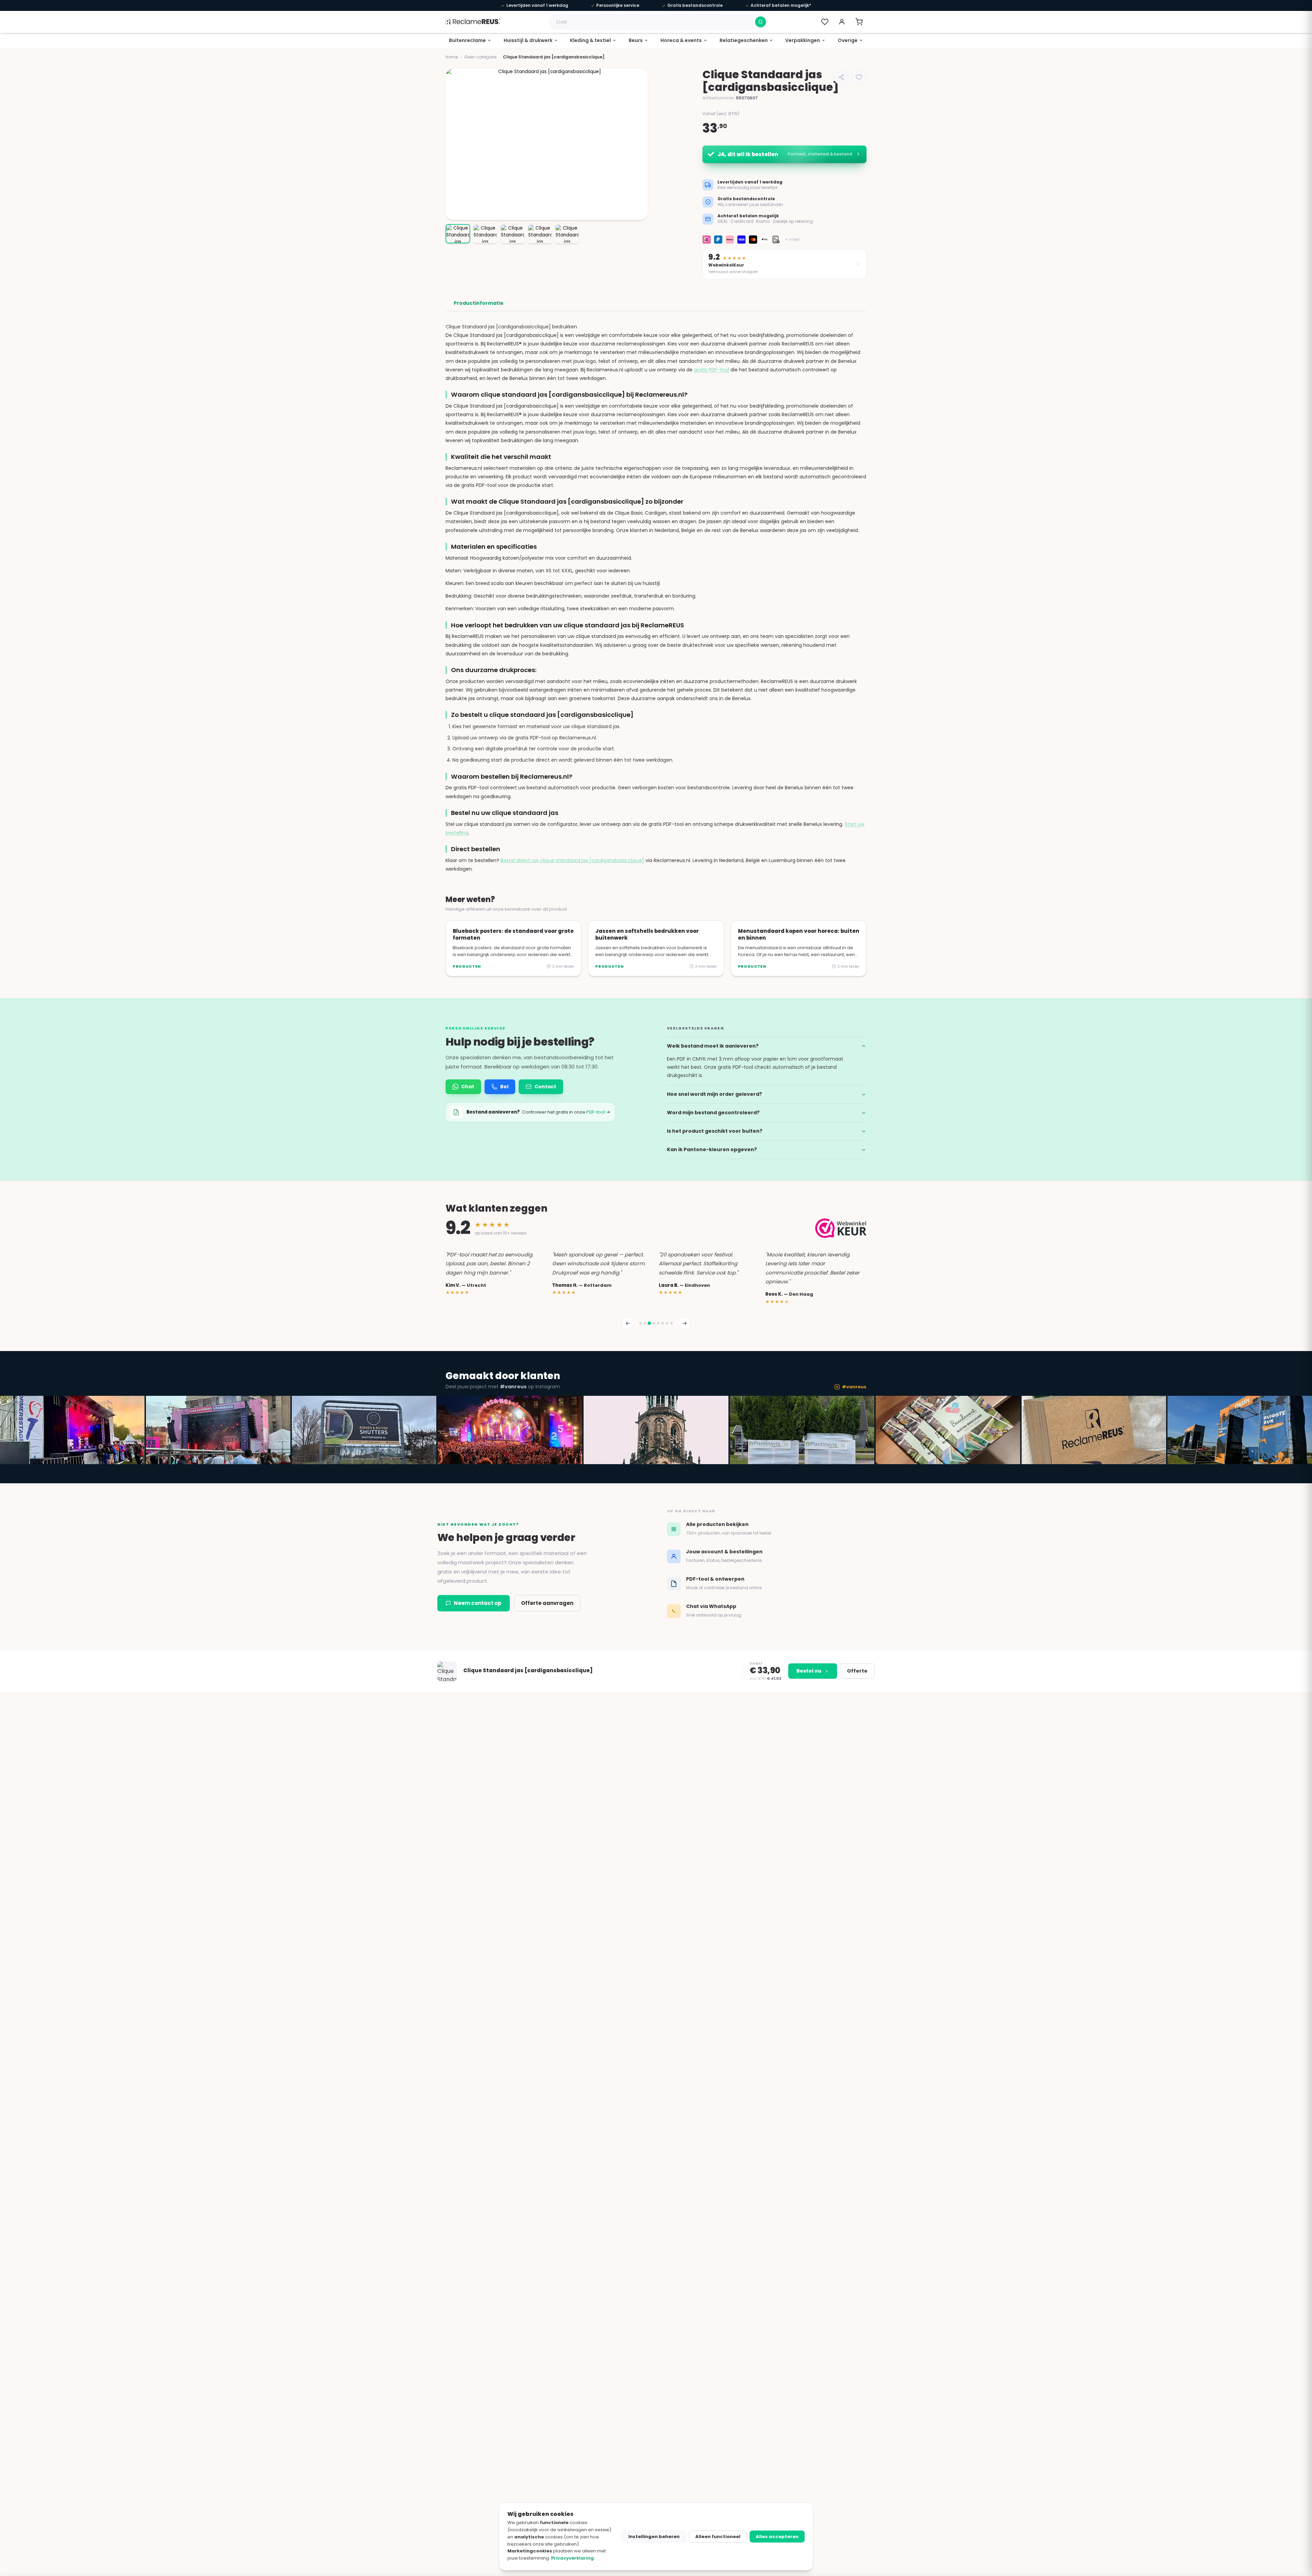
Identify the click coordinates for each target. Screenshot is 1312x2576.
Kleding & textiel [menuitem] (590, 40)
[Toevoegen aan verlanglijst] (859, 77)
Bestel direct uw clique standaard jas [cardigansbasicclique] (572, 860)
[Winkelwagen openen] (859, 22)
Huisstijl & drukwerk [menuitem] (528, 40)
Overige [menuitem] (848, 40)
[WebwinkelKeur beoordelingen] (841, 1228)
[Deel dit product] (841, 77)
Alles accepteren (777, 2537)
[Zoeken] (761, 22)
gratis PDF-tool (712, 370)
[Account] (842, 22)
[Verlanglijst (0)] (825, 22)
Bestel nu (809, 1671)
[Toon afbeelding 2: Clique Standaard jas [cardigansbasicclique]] (485, 234)
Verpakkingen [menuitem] (803, 40)
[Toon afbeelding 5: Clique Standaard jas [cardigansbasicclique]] (567, 234)
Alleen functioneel (718, 2537)
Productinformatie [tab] (479, 303)
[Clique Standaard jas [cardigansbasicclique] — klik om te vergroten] (547, 144)
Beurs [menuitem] (636, 40)
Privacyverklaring (572, 2558)
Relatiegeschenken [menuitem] (744, 40)
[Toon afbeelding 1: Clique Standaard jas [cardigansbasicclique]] (458, 234)
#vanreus (854, 1387)
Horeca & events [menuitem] (681, 40)
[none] (470, 41)
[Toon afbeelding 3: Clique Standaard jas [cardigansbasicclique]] (512, 234)
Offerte (857, 1671)
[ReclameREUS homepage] (473, 22)
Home (452, 57)
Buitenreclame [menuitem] (467, 40)
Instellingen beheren (654, 2537)
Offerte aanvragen (547, 1603)
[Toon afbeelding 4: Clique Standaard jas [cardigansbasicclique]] (540, 234)
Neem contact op (478, 1603)
